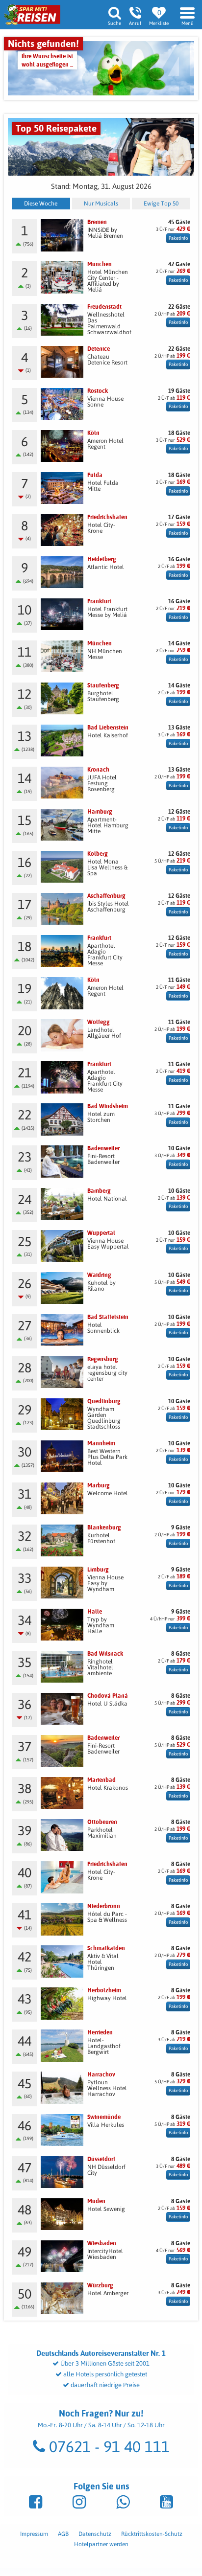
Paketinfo (178, 238)
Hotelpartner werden (101, 2544)
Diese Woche (41, 204)
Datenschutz (95, 2534)
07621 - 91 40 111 (107, 2447)
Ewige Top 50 (161, 204)
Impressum (34, 2534)
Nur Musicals (101, 204)
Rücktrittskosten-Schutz (152, 2534)
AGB (63, 2534)
